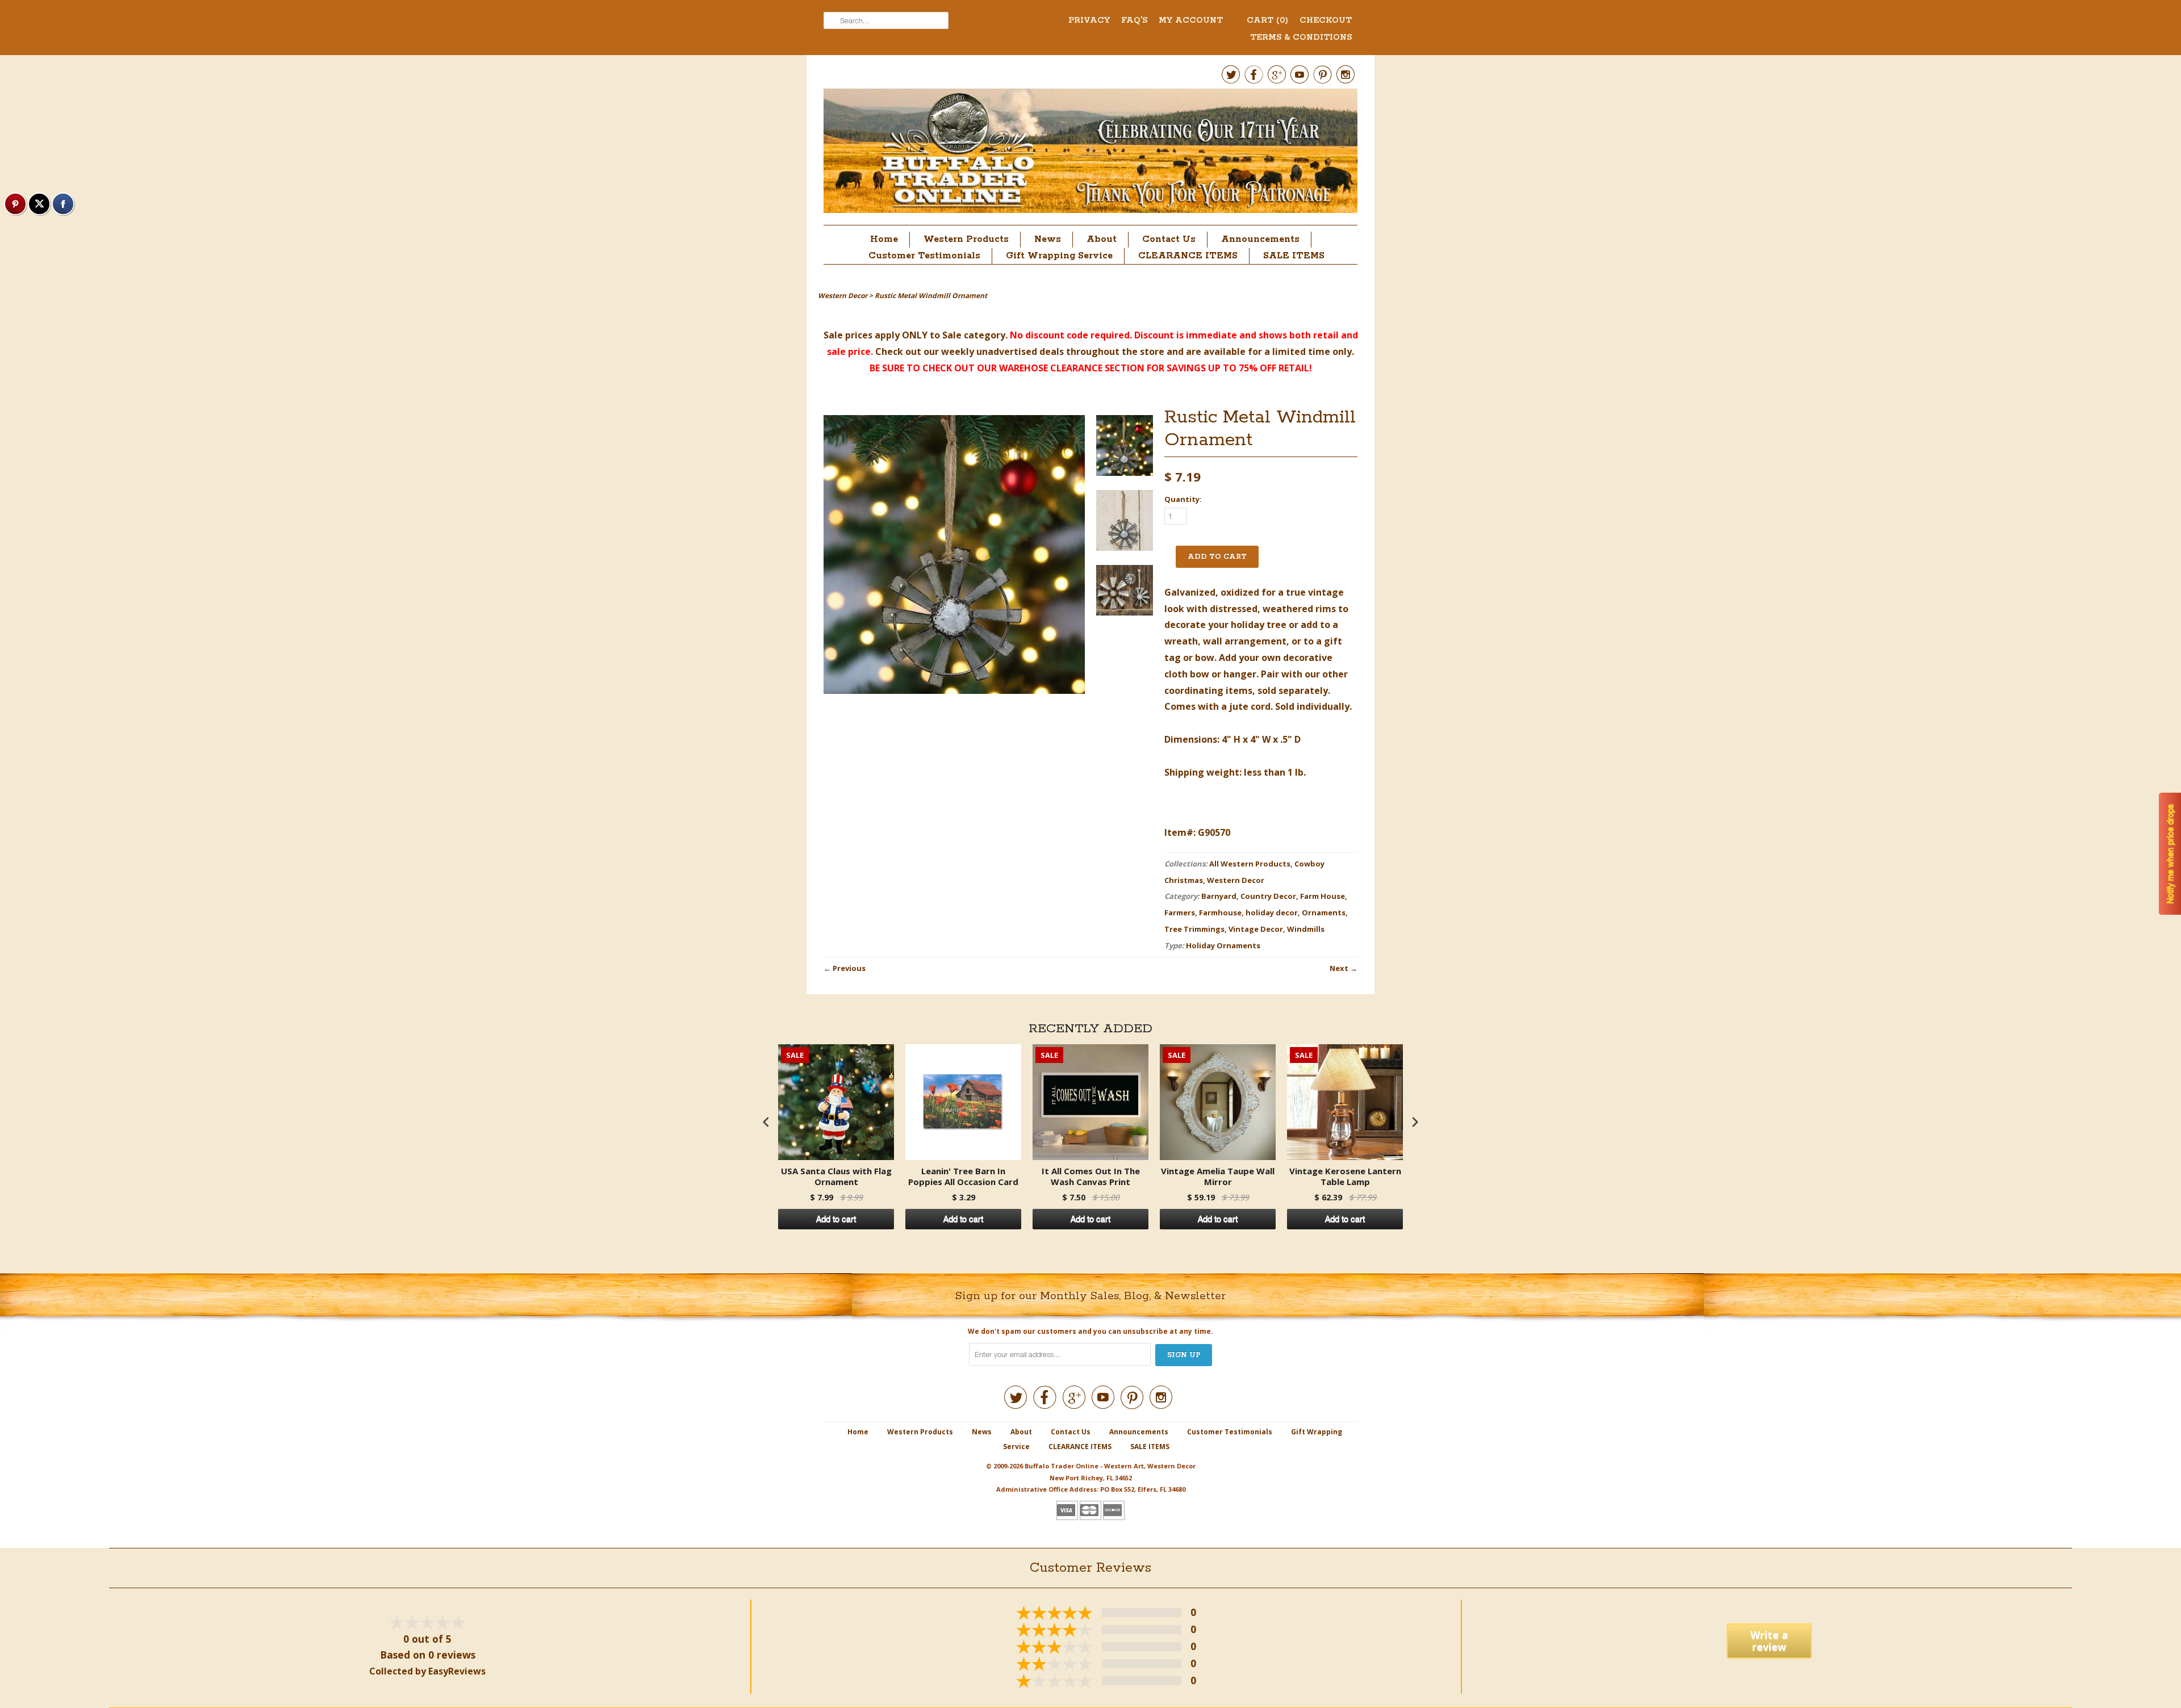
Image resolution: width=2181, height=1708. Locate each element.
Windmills (1306, 929)
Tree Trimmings (1194, 929)
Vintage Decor (1256, 929)
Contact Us (1169, 239)
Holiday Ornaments (1223, 945)
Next (1339, 968)
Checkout (1326, 20)
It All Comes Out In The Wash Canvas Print (1091, 1177)
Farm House (1323, 896)
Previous (849, 968)
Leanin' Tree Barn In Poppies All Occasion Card (963, 1177)
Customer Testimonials (924, 256)
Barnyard (1219, 896)
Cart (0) (1267, 20)
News (1048, 239)
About (1102, 239)
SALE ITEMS (1294, 256)
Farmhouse (1220, 912)
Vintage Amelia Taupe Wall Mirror (1218, 1177)
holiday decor (1272, 912)
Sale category (974, 335)
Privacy (1089, 20)
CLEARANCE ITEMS (1188, 256)
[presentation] (766, 1122)
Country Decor (1268, 896)
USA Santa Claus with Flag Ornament (836, 1177)
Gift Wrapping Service (1059, 256)
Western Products (966, 239)
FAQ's (1134, 20)
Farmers (1180, 912)
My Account (1191, 20)
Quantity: (1183, 499)
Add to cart (836, 1219)
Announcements (1260, 239)
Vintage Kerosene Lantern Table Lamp (1345, 1177)
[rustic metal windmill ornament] (1125, 448)
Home (884, 239)
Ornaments (1324, 912)
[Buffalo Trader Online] (1090, 154)
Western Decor (1236, 880)
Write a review (1769, 1641)
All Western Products (1250, 864)
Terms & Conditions (1301, 37)
